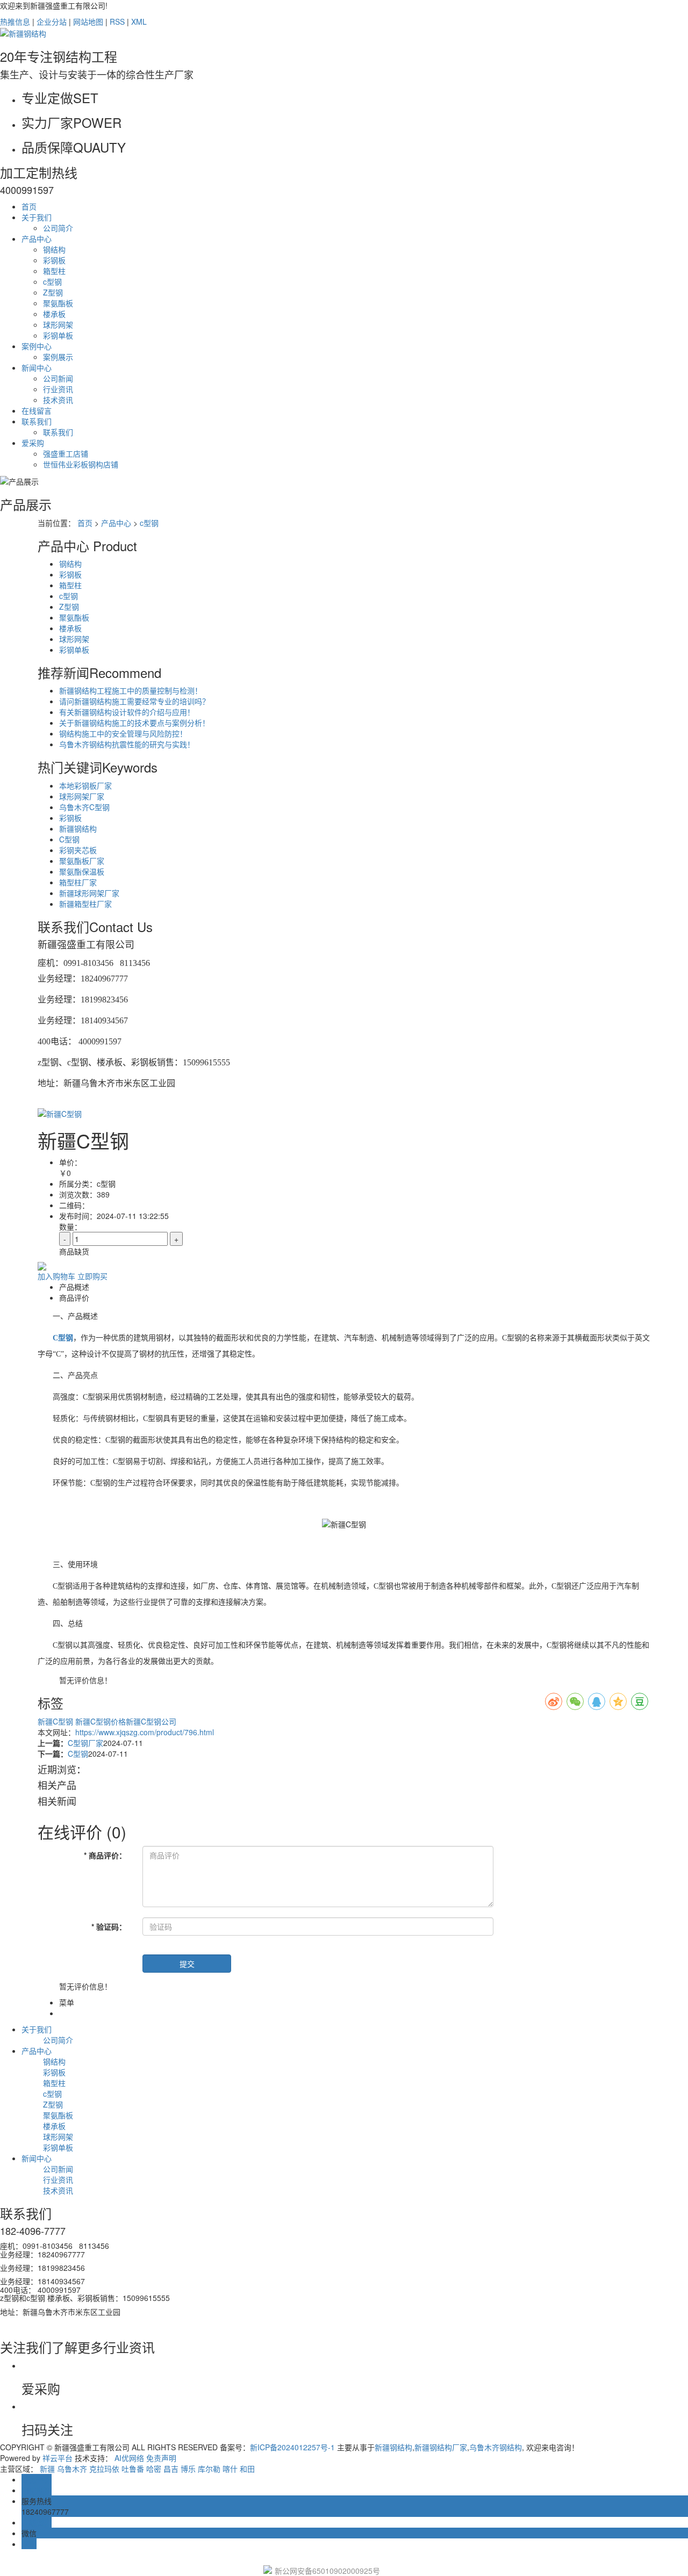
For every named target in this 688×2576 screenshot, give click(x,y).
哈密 (154, 2469)
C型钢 (69, 839)
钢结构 (54, 249)
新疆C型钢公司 (151, 1721)
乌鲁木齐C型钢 (84, 807)
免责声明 (161, 2458)
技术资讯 (58, 400)
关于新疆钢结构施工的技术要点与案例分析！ (134, 723)
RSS (117, 21)
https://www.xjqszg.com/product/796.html (145, 1732)
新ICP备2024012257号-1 (292, 2447)
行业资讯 (58, 389)
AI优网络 (129, 2458)
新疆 (47, 2469)
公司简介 (58, 228)
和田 (247, 2469)
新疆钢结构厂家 (441, 2447)
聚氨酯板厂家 (82, 861)
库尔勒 (209, 2469)
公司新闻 (58, 378)
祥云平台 (58, 2458)
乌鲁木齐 (72, 2469)
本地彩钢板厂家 (85, 785)
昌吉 (171, 2469)
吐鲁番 (133, 2469)
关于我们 (37, 217)
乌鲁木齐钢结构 (496, 2447)
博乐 (188, 2469)
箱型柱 (54, 271)
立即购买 (92, 1276)
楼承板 (54, 314)
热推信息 (15, 21)
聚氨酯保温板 (82, 871)
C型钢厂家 (85, 1743)
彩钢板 (54, 260)
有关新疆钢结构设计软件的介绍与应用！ (127, 712)
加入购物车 (56, 1276)
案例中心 (37, 346)
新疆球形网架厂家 (89, 893)
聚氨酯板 (58, 303)
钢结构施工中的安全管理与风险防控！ (123, 733)
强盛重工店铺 (66, 453)
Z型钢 (53, 292)
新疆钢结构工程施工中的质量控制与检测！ (131, 690)
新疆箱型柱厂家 (85, 904)
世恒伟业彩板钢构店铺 (81, 464)
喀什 (230, 2469)
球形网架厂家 (82, 796)
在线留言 (37, 410)
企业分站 (52, 21)
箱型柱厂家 (78, 882)
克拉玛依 (104, 2469)
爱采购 (33, 443)
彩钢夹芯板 (78, 850)
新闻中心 (37, 367)
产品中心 (37, 239)
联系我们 (37, 421)
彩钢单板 (58, 335)
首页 (29, 206)
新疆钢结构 (78, 828)
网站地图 (88, 21)
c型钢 (52, 282)
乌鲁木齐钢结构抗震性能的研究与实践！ (127, 744)
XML (139, 21)
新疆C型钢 (56, 1721)
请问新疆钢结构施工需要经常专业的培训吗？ (134, 701)
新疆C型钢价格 (101, 1721)
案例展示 (58, 357)
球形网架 (58, 324)
